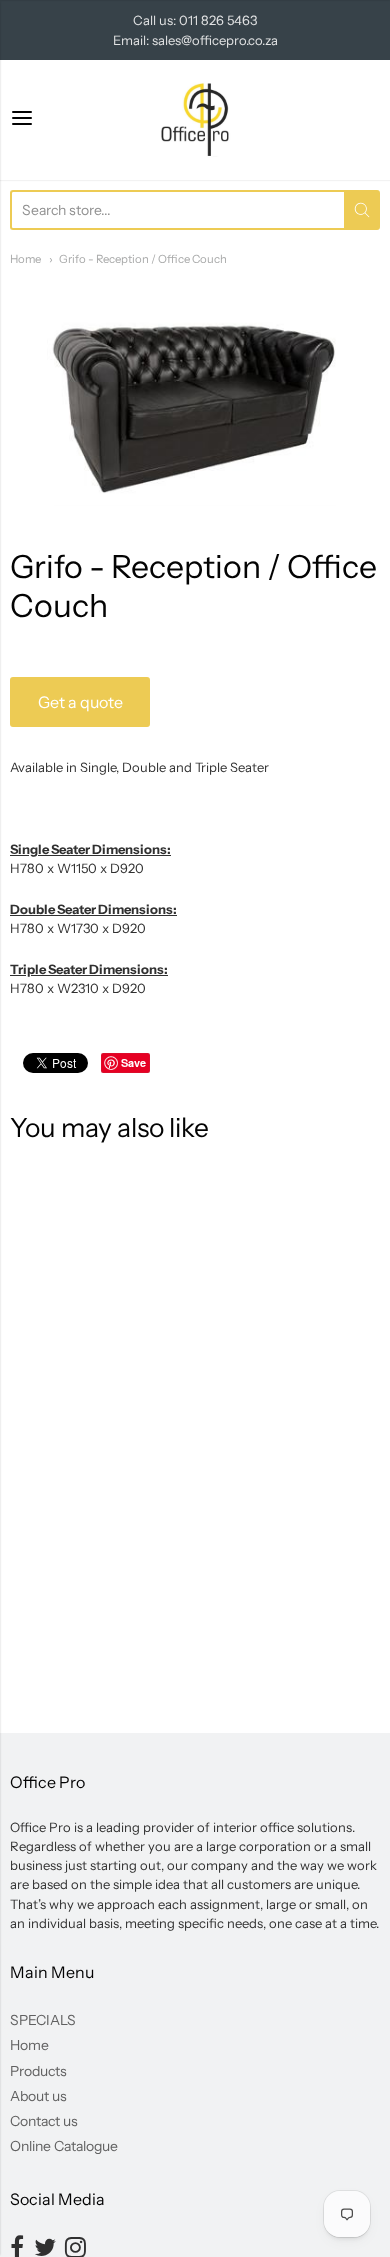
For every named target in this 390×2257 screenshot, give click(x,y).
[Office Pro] (195, 120)
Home (25, 259)
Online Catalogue (64, 2146)
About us (38, 2096)
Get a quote (80, 702)
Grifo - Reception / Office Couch (143, 259)
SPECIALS (43, 2020)
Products (38, 2071)
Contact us (44, 2121)
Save (133, 1062)
